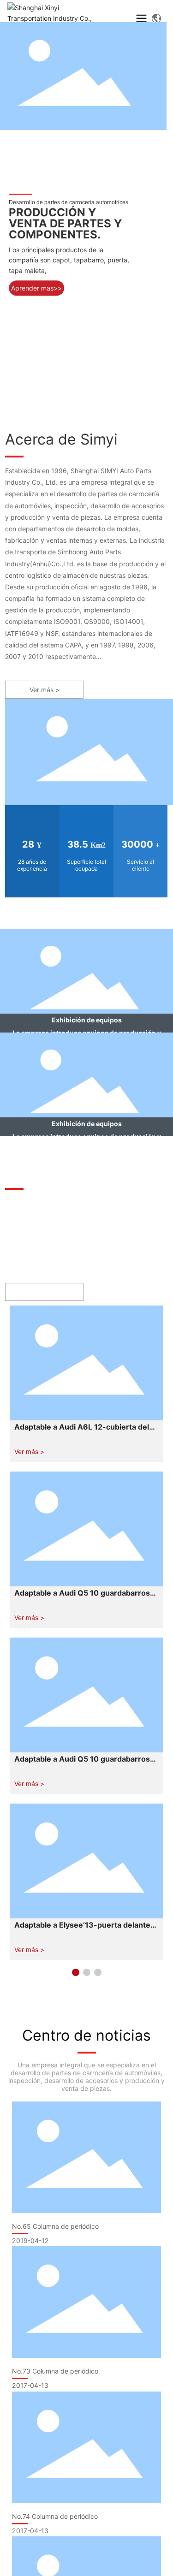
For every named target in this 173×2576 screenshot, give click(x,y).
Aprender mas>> (36, 288)
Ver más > (29, 1451)
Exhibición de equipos (87, 1020)
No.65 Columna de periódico (55, 2226)
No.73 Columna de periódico (55, 2371)
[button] (76, 1972)
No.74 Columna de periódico (55, 2516)
